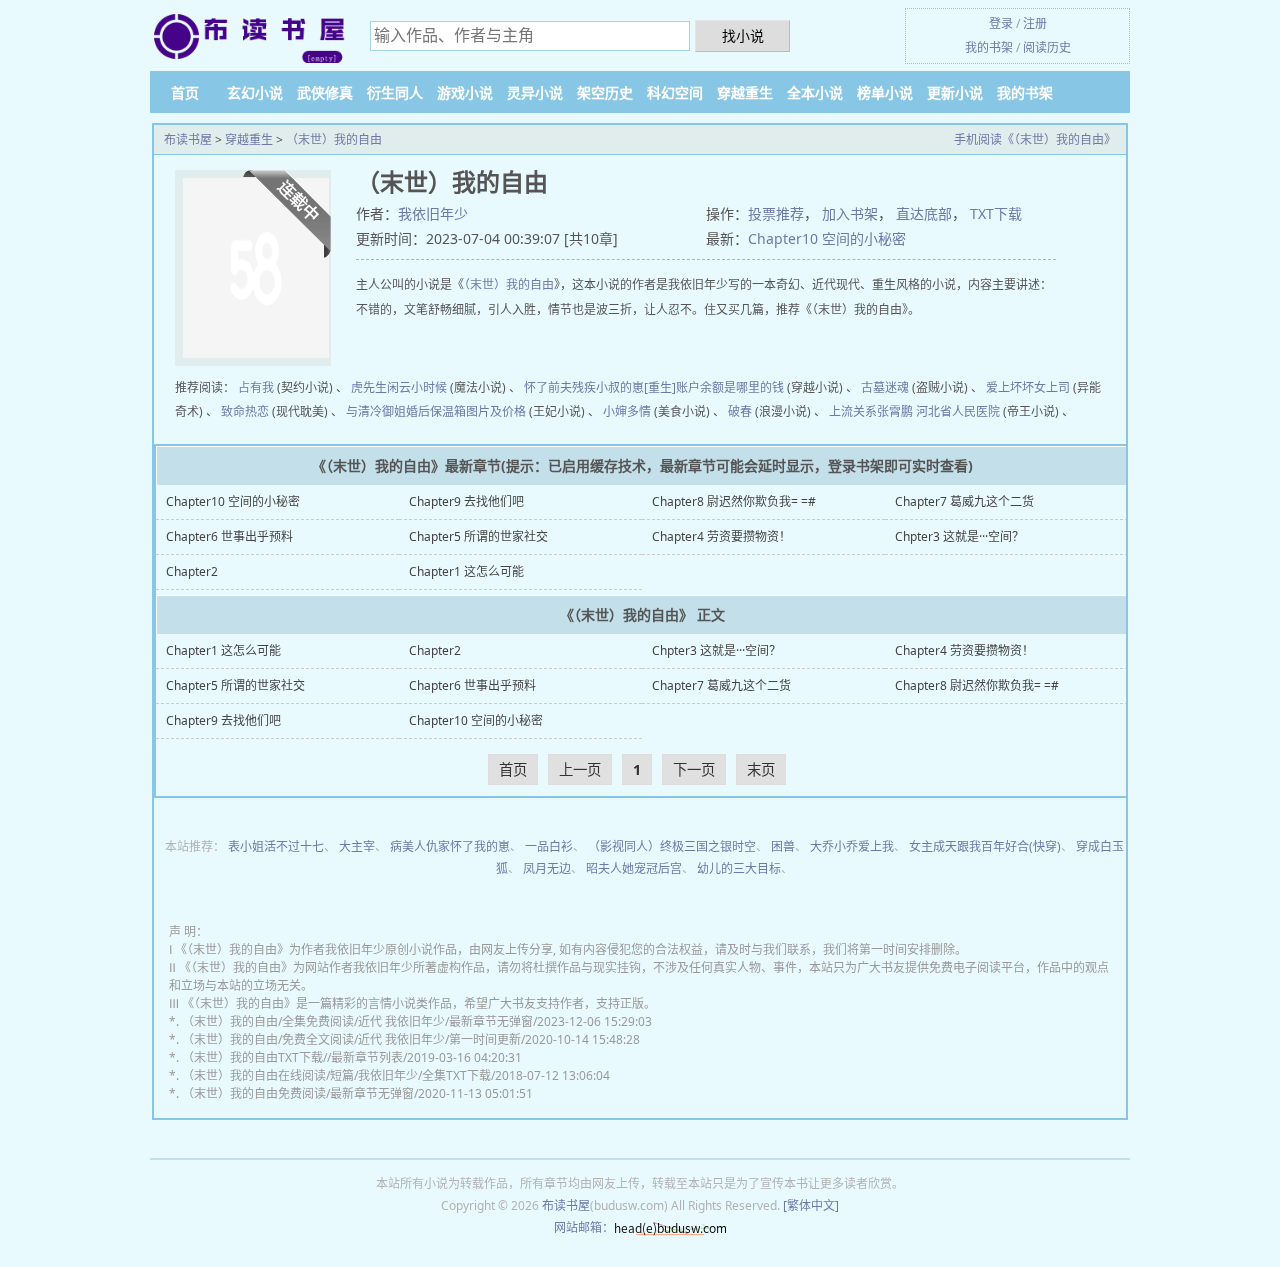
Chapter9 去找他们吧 (466, 501)
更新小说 (955, 92)
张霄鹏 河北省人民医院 (938, 411)
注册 (1035, 23)
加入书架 (850, 213)
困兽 (783, 846)
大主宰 (357, 846)
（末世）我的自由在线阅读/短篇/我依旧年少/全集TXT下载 (336, 1075)
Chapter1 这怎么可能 (466, 571)
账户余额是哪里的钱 (730, 387)
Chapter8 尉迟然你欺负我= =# (734, 501)
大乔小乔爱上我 (852, 846)
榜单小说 (885, 92)
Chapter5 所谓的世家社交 (478, 536)
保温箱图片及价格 (478, 411)
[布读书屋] (250, 37)
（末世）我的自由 (334, 139)
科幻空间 (675, 92)
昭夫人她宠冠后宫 (634, 868)
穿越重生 (745, 92)
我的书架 (989, 47)
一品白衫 (549, 846)
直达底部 (924, 213)
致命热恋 (245, 411)
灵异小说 (535, 92)
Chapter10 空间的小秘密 (827, 238)
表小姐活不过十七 (276, 846)
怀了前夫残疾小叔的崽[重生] (600, 387)
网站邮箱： (584, 1227)
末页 (761, 769)
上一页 (580, 769)
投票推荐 (776, 213)
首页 (185, 92)
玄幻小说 (255, 92)
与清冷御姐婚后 (388, 411)
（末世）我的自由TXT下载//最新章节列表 (292, 1057)
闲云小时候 (417, 387)
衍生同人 (395, 92)
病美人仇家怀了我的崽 (450, 846)
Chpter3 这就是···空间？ (959, 536)
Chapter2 (192, 571)
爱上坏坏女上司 (1028, 387)
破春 (740, 411)
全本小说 (815, 92)
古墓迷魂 (885, 387)
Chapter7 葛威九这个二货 (964, 501)
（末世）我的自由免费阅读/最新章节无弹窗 (298, 1093)
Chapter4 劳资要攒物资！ (721, 536)
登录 (1001, 23)
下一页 (694, 769)
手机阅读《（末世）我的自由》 (1035, 139)
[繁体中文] (811, 1205)
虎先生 (369, 387)
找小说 (743, 35)
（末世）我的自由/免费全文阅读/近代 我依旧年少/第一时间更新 (351, 1039)
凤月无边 (547, 868)
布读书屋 (188, 139)
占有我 (256, 387)
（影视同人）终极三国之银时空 (672, 846)
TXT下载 (996, 213)
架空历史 (605, 92)
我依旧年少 (433, 213)
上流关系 (853, 411)
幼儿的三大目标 (739, 868)
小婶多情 (627, 411)
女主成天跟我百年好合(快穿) (985, 846)
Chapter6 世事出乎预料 (229, 536)
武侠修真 (325, 92)
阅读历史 (1047, 47)
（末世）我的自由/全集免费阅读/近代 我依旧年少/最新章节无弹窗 (357, 1021)
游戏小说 (465, 92)
